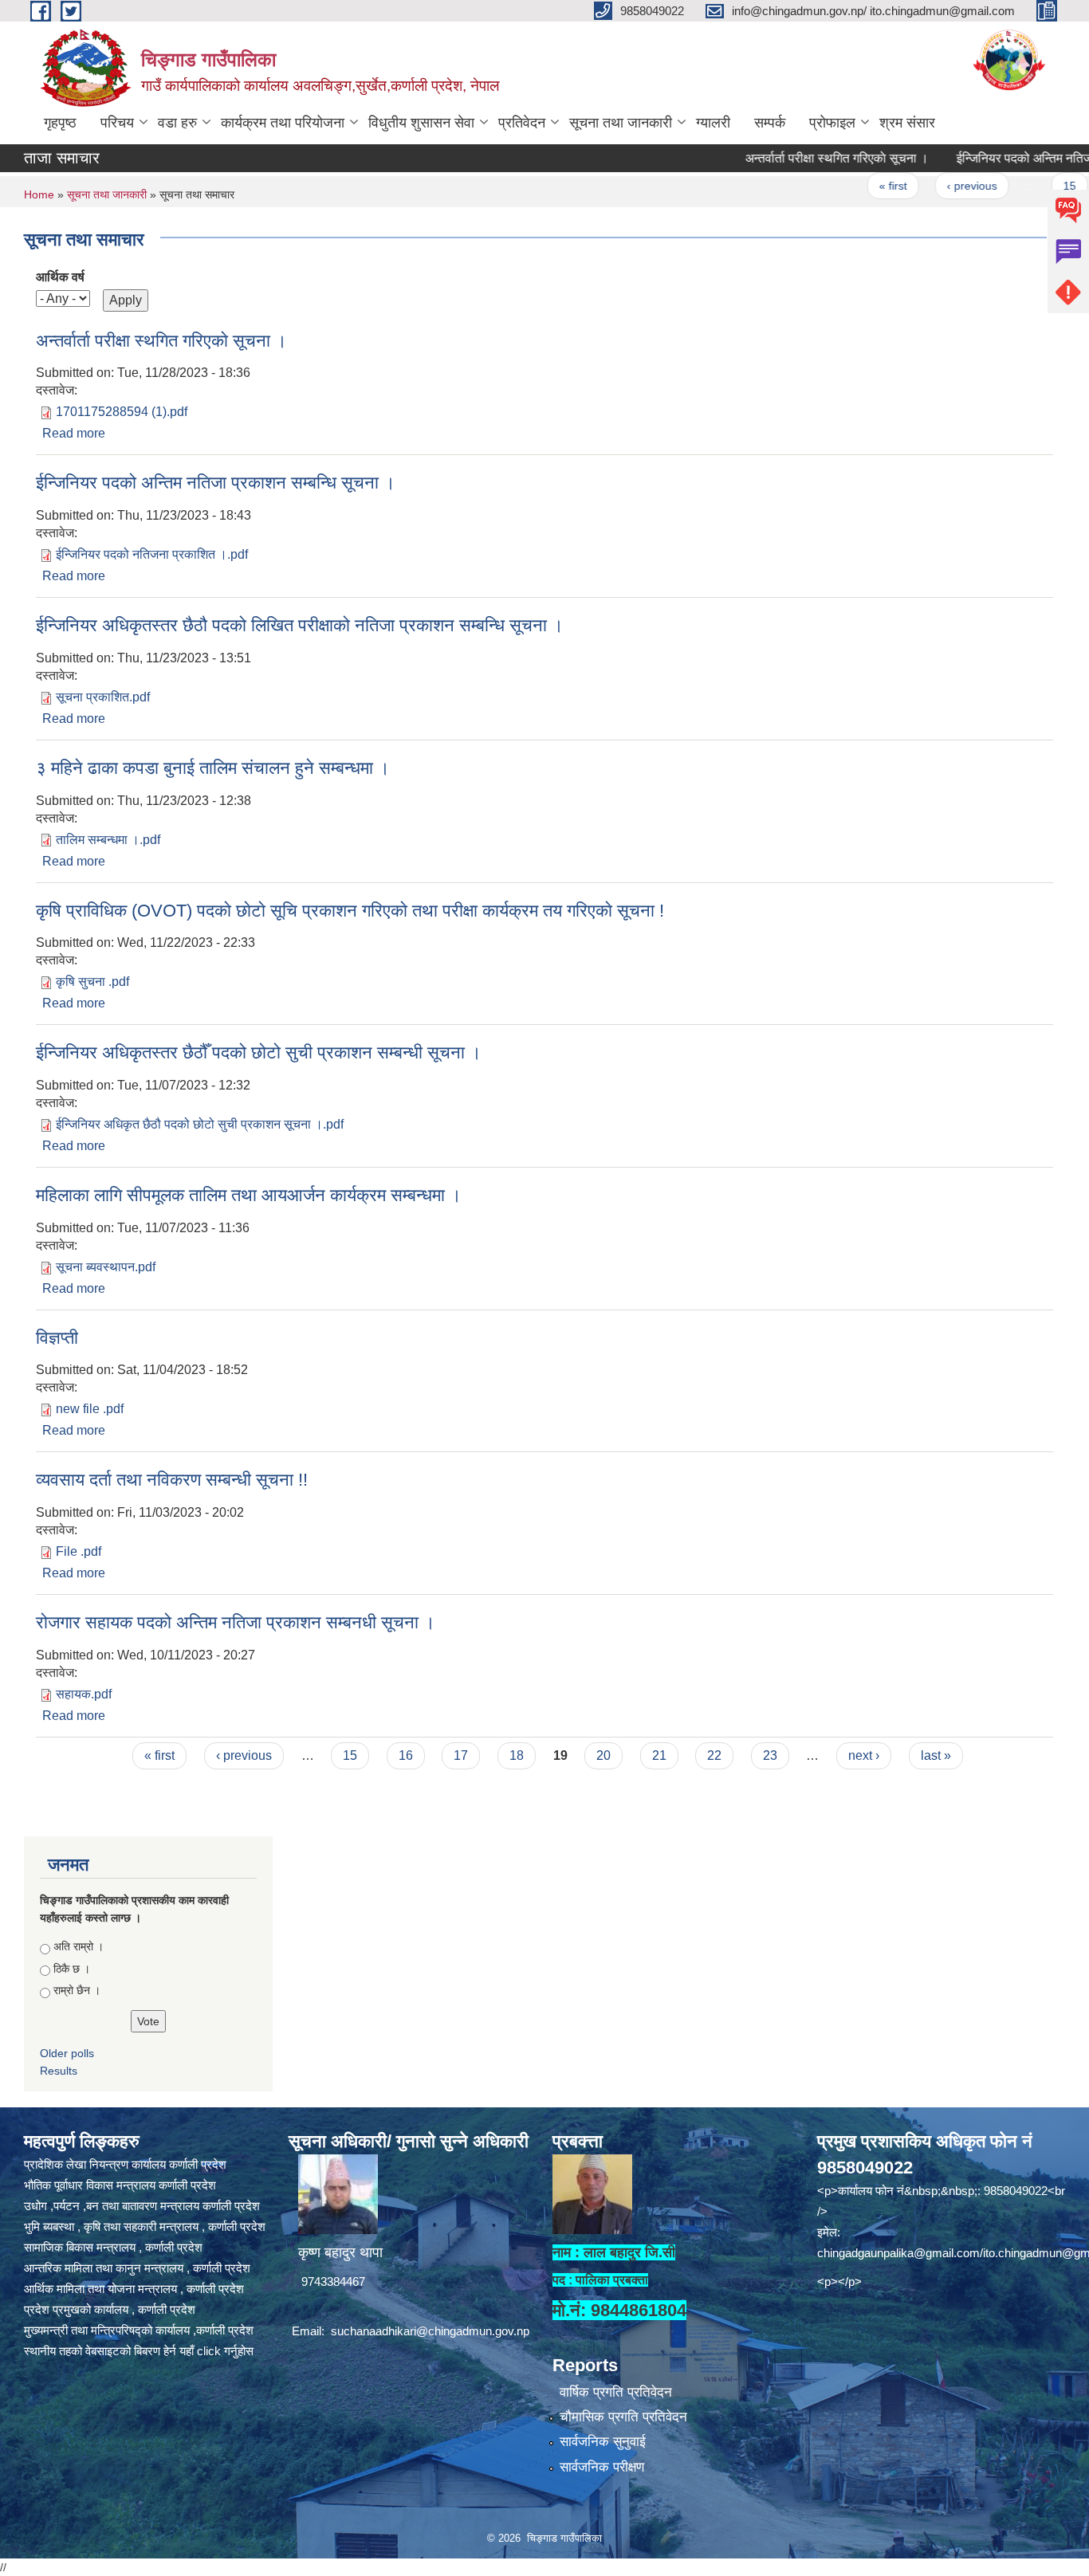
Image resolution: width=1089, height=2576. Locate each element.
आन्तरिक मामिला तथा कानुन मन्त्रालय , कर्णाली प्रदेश (137, 2268)
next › (864, 1755)
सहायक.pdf (84, 1694)
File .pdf (79, 1551)
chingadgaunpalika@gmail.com (898, 2253)
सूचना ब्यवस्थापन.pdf (106, 1267)
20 (603, 1755)
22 (714, 1755)
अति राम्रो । (79, 1946)
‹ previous (933, 186)
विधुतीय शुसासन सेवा (421, 123)
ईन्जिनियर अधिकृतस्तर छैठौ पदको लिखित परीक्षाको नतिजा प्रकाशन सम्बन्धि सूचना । (300, 625)
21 (659, 1755)
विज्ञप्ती (57, 1338)
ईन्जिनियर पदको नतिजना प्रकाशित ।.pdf (152, 554)
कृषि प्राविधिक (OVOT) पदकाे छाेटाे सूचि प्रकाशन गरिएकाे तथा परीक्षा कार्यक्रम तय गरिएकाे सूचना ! (350, 911)
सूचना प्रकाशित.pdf (103, 697)
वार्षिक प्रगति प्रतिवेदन (616, 2392)
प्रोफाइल (832, 123)
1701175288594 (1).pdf (122, 412)
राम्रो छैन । (77, 1990)
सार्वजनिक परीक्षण (602, 2467)
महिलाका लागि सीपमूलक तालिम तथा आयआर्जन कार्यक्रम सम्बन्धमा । (249, 1195)
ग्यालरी (713, 123)
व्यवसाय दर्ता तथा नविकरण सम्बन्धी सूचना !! (172, 1480)
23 (770, 1755)
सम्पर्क (770, 123)
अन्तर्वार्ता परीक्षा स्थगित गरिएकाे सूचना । (798, 158)
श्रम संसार (907, 123)
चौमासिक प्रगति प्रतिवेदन (623, 2417)
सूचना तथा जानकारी (621, 123)
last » (936, 1755)
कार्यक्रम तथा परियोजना (283, 123)
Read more (74, 433)
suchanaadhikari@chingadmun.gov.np (430, 2331)
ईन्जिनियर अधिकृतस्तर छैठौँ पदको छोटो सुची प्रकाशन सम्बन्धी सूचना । (259, 1052)
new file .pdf (90, 1409)
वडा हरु (177, 123)
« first (854, 186)
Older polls (67, 2053)
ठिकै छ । (72, 1969)
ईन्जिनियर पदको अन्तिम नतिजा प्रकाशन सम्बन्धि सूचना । (216, 483)
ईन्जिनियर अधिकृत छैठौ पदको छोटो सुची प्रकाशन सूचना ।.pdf (200, 1124)
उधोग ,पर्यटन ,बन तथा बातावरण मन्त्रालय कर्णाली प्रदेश (142, 2206)
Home (39, 194)
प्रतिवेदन (522, 123)
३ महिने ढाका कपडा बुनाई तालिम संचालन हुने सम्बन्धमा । (213, 768)
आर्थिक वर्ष (60, 277)
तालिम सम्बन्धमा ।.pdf (108, 840)
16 (406, 1755)
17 (461, 1755)
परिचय (117, 123)
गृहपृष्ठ (60, 123)
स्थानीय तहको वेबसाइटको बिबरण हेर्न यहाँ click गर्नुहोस (139, 2351)
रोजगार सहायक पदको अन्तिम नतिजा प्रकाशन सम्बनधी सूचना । (236, 1622)
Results (59, 2071)
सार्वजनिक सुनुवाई (603, 2442)
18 (517, 1755)
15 (1031, 186)
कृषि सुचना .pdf (92, 982)
